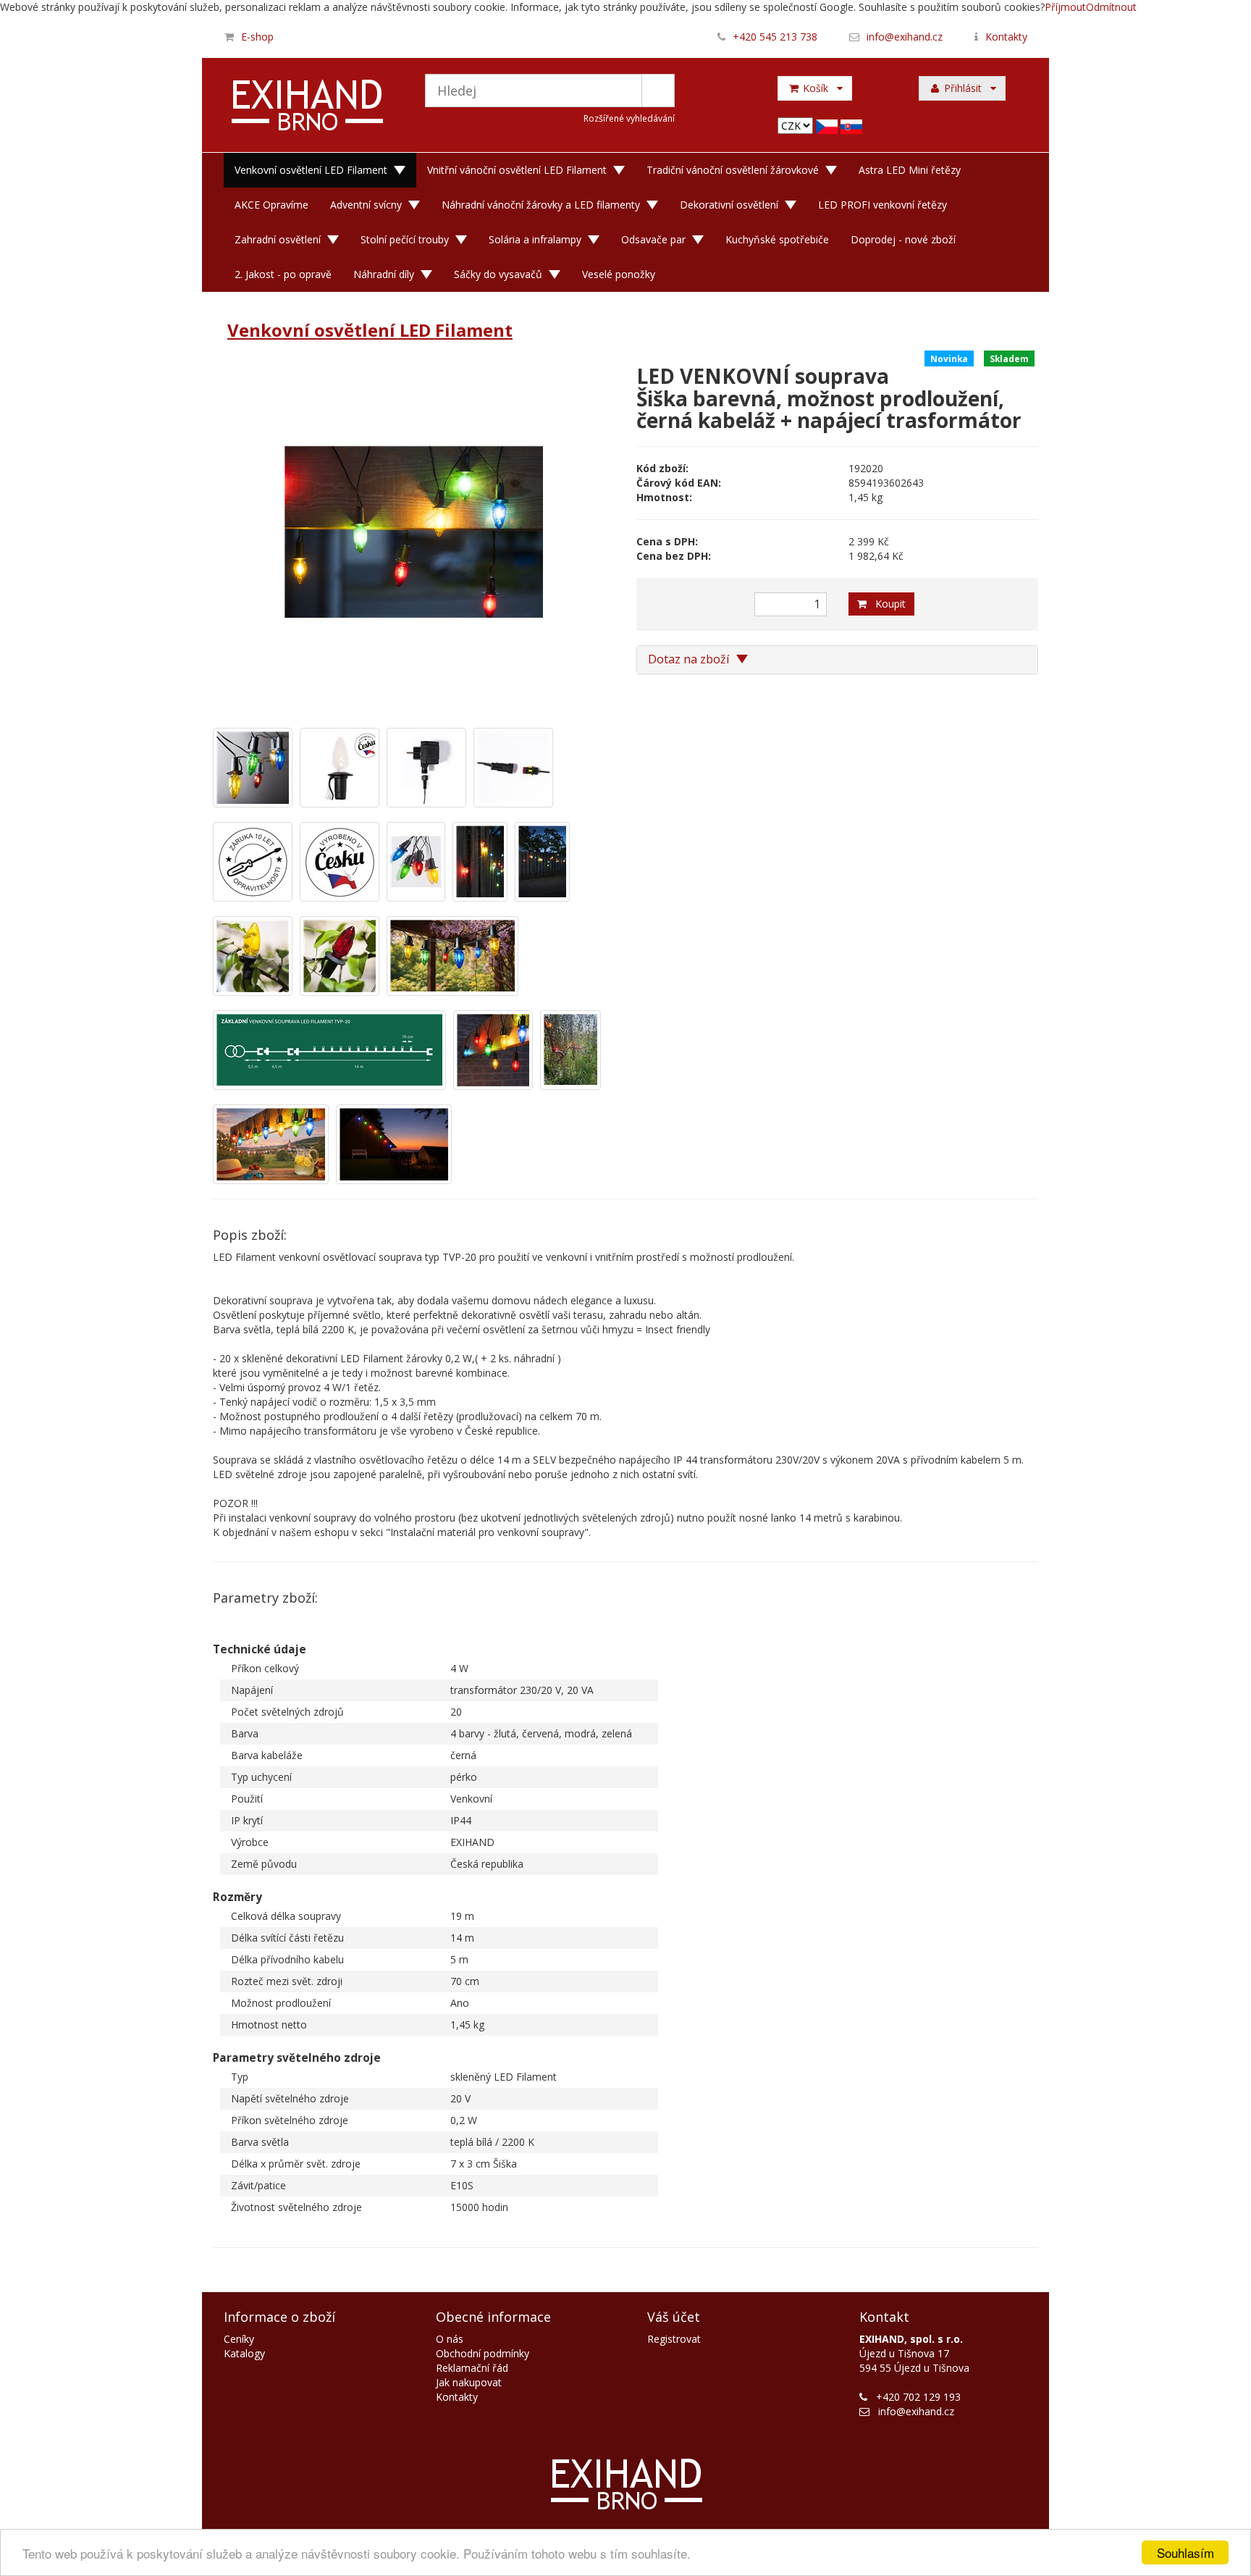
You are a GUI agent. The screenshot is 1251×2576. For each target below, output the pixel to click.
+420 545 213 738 (775, 37)
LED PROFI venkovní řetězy (883, 205)
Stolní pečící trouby (405, 239)
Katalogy (244, 2353)
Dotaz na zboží (690, 659)
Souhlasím (1185, 2552)
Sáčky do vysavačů (498, 274)
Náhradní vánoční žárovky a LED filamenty (541, 205)
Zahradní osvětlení (278, 239)
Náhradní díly (384, 274)
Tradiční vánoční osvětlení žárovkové (733, 170)
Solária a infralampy (535, 239)
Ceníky (239, 2339)
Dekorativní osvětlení (729, 205)
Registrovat (674, 2339)
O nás (450, 2339)
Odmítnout (1111, 7)
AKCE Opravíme (271, 205)
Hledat (658, 91)
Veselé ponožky (619, 274)
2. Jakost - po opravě (283, 274)
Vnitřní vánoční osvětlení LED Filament (517, 170)
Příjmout (1065, 7)
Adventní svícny (366, 205)
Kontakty (1006, 37)
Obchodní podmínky (483, 2353)
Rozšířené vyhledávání (629, 118)
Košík (818, 88)
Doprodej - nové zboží (903, 239)
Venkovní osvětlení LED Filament (311, 170)
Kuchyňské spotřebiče (777, 239)
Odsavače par (653, 239)
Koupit (886, 604)
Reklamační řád (472, 2368)
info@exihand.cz (905, 37)
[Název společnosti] (308, 107)
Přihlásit (966, 88)
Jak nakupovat (469, 2382)
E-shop (257, 37)
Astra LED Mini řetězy (910, 170)
